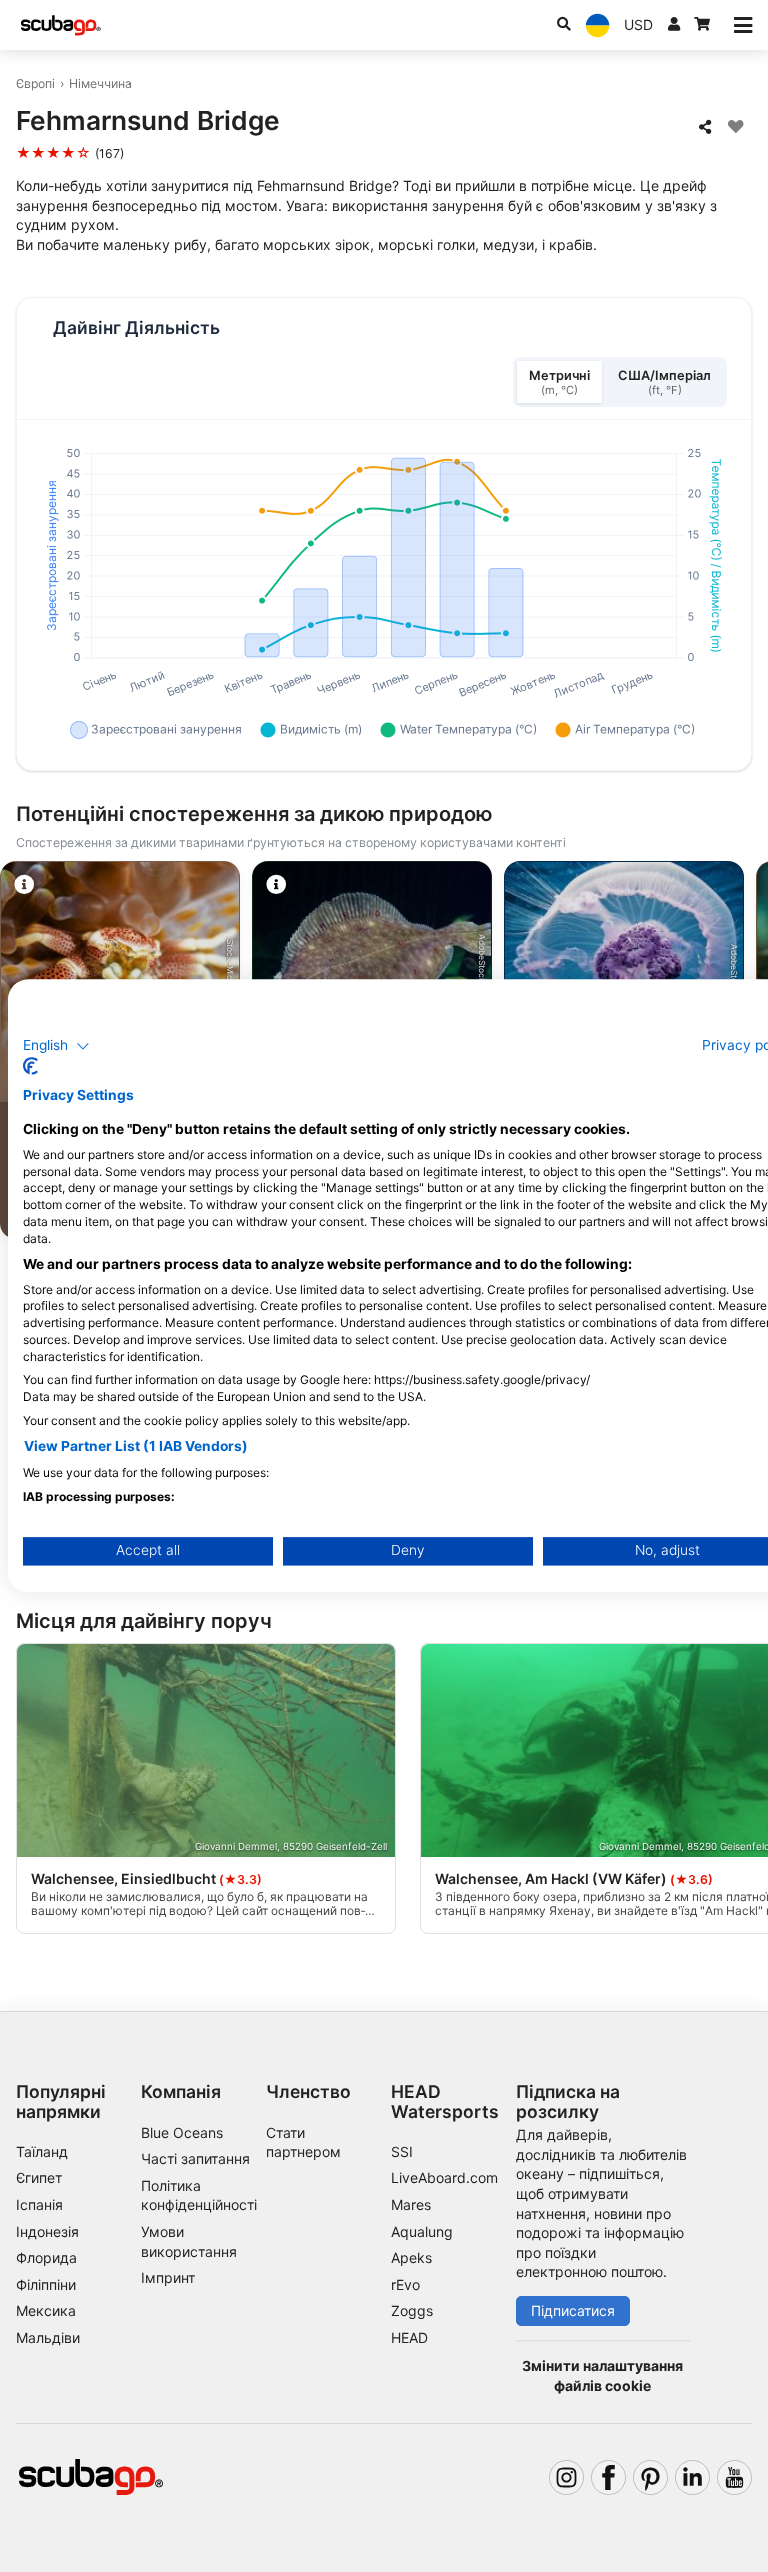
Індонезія (47, 2231)
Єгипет (39, 2177)
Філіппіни (46, 2284)
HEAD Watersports (445, 2101)
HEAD (409, 2337)
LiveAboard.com (444, 2177)
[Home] (61, 25)
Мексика (46, 2310)
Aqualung (422, 2231)
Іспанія (39, 2204)
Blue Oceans (182, 2132)
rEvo (405, 2284)
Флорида (46, 2257)
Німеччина (100, 83)
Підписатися (573, 2310)
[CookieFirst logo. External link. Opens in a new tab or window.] (30, 1067)
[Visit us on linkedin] (692, 2477)
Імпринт (168, 2277)
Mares (411, 2204)
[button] (56, 1046)
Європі (35, 83)
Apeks (411, 2257)
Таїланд (42, 2151)
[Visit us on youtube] (734, 2477)
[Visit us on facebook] (608, 2477)
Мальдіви (48, 2337)
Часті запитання (195, 2158)
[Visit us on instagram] (566, 2477)
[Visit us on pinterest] (650, 2477)
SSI (402, 2151)
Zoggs (412, 2310)
